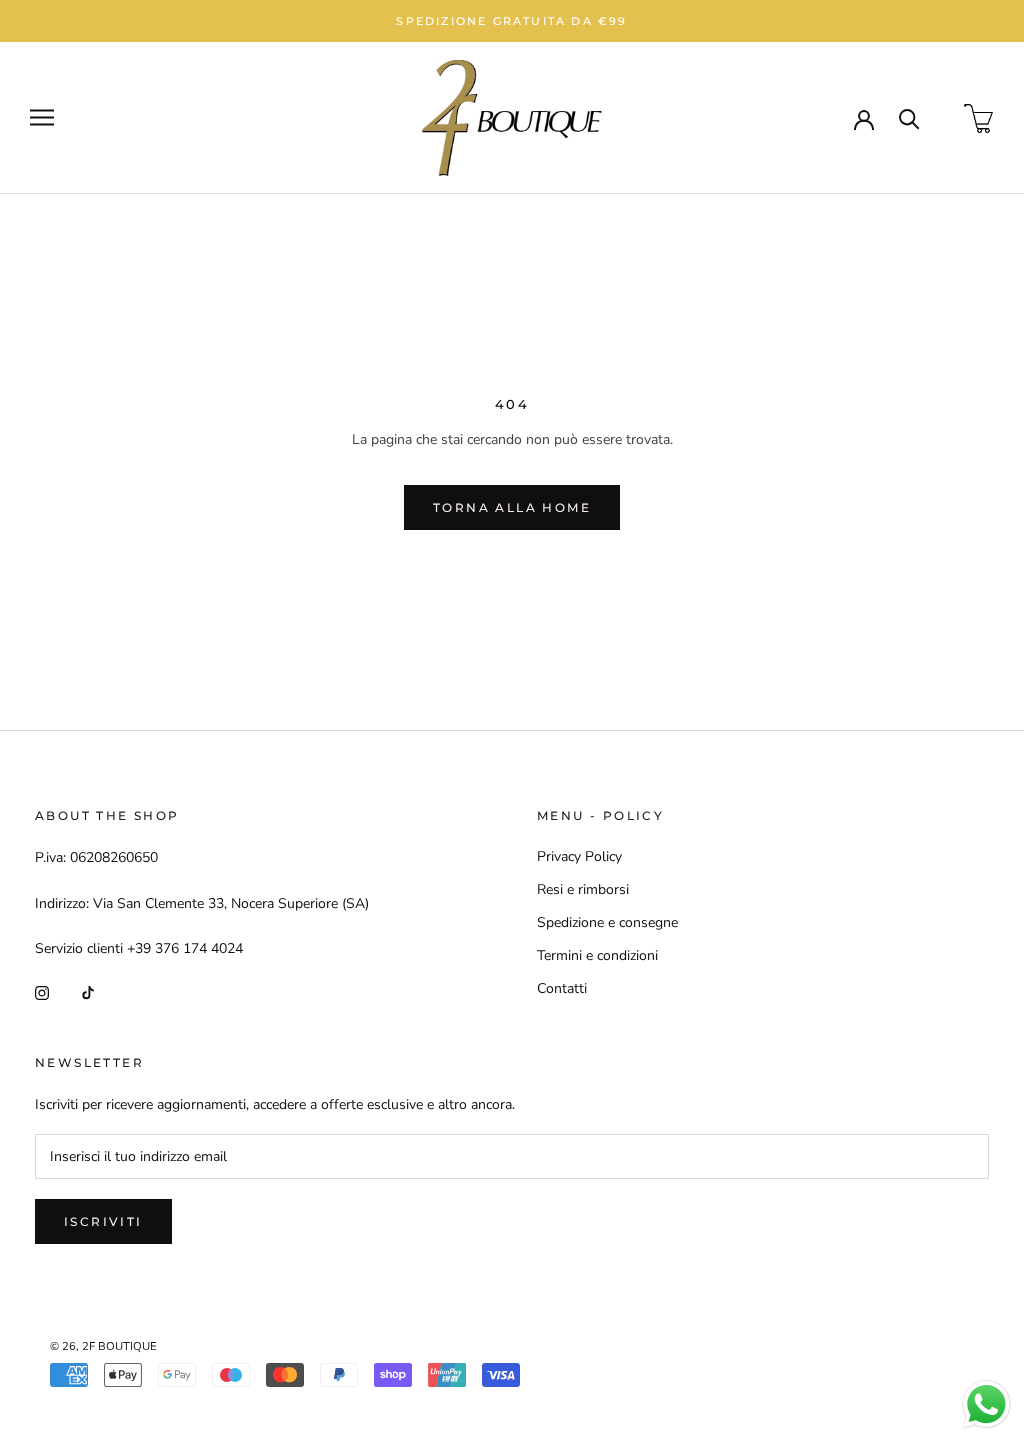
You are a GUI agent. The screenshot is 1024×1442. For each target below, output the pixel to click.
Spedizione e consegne (607, 922)
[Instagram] (42, 991)
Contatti (562, 988)
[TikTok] (88, 991)
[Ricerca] (909, 117)
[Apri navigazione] (42, 117)
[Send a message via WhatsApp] (986, 1404)
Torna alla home (512, 507)
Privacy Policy (579, 856)
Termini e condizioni (597, 955)
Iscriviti (103, 1221)
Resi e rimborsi (583, 889)
